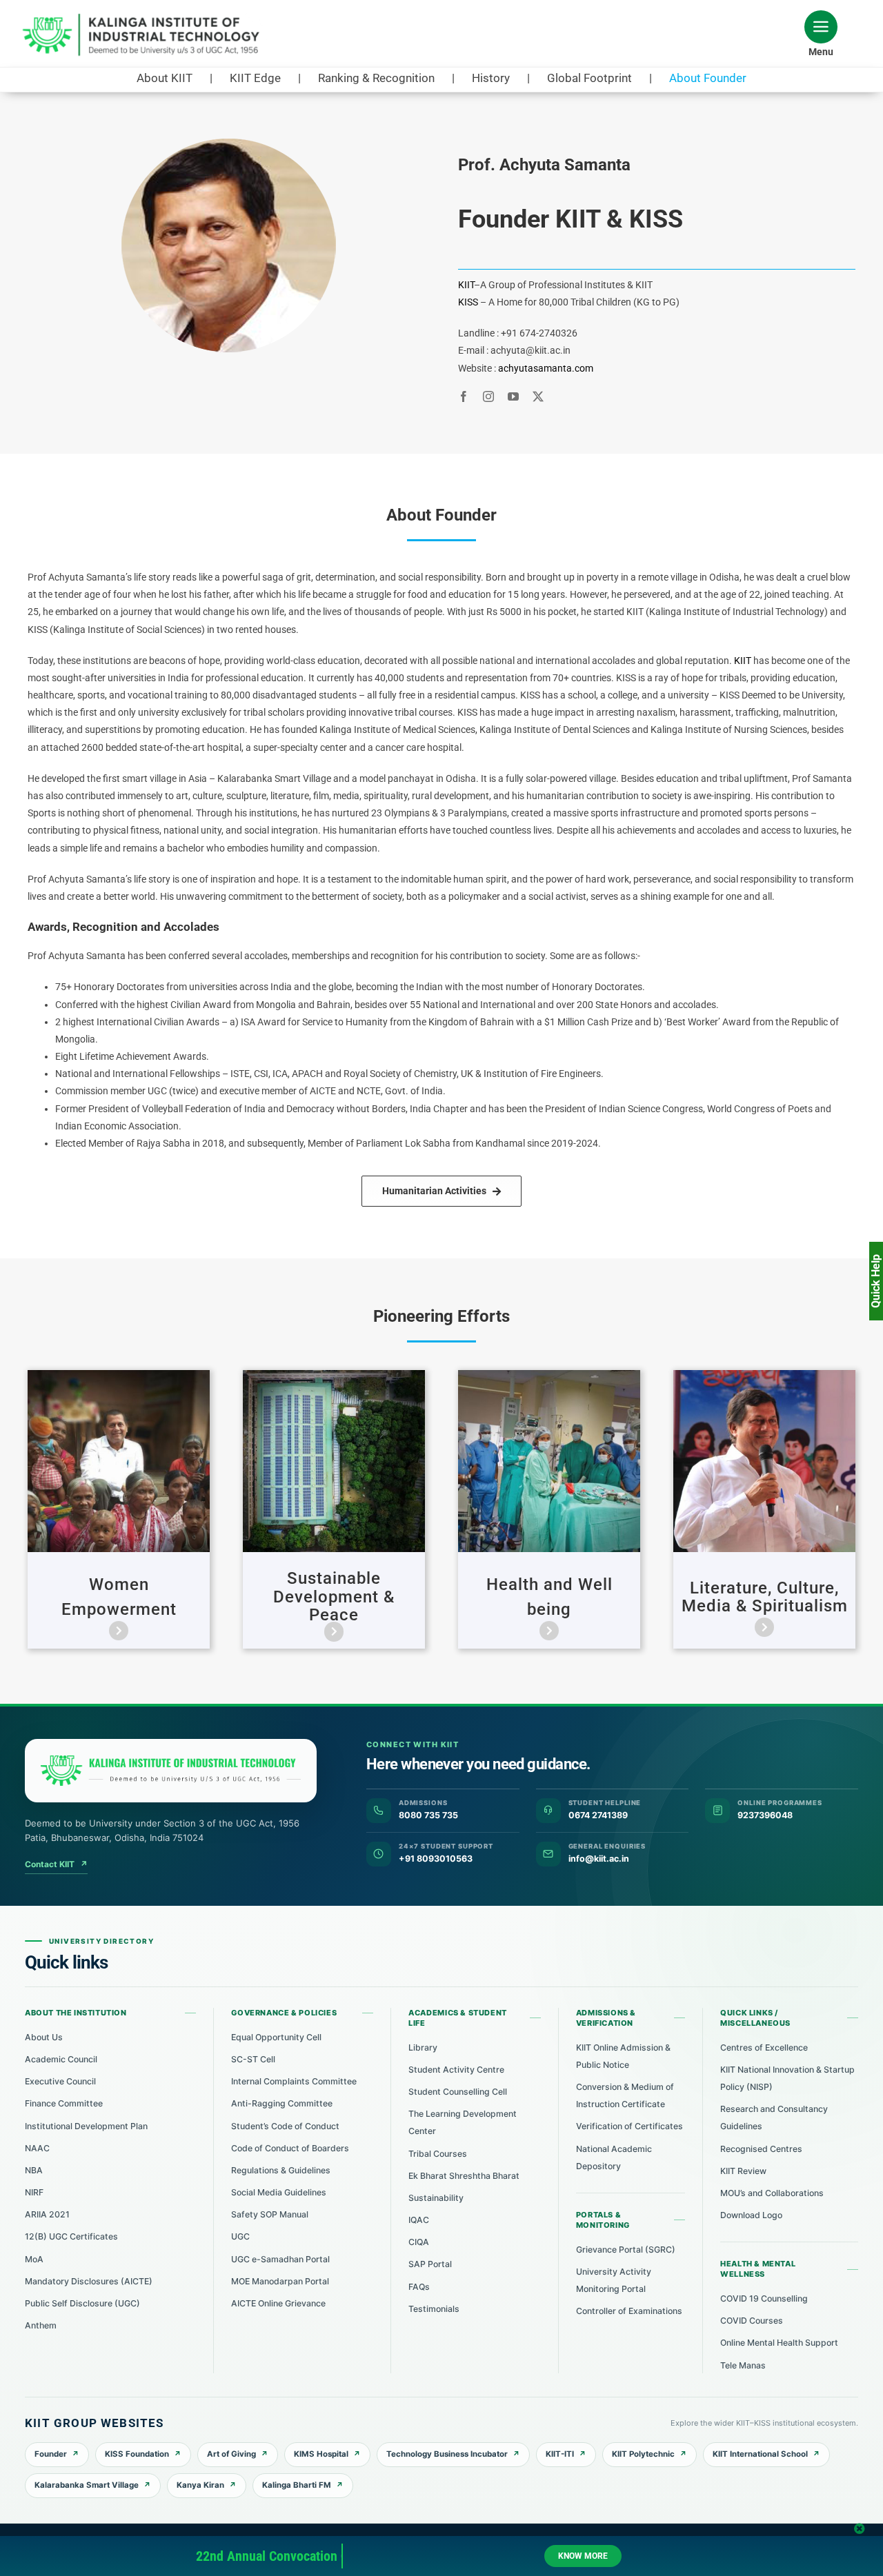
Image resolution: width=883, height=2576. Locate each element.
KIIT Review (743, 2171)
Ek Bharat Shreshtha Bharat (464, 2176)
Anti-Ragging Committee (282, 2103)
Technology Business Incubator (447, 2454)
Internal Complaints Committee (294, 2081)
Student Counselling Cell (458, 2092)
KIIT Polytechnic (643, 2454)
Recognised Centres (761, 2149)
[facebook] (464, 396)
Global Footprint (589, 78)
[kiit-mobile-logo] (145, 18)
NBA (34, 2170)
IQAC (419, 2220)
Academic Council (61, 2059)
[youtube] (513, 396)
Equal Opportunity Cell (276, 2037)
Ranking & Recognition (376, 78)
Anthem (41, 2325)
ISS (471, 302)
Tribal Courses (438, 2154)
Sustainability (436, 2198)
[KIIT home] (171, 1771)
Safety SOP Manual (270, 2214)
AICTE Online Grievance (278, 2303)
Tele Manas (743, 2365)
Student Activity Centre (456, 2070)
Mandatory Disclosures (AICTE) (89, 2281)
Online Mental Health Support (779, 2343)
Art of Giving (231, 2454)
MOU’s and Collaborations (772, 2193)
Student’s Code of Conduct (285, 2126)
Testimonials (434, 2309)
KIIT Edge (255, 78)
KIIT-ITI (560, 2454)
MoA (34, 2259)
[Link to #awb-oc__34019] (821, 27)
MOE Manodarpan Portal (280, 2281)
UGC (240, 2236)
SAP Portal (430, 2264)
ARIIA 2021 (47, 2214)
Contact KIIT (56, 1864)
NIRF (34, 2192)
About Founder (708, 78)
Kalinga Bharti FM (297, 2485)
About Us (44, 2037)
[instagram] (488, 396)
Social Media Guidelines (279, 2192)
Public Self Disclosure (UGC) (82, 2303)
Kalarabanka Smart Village (87, 2485)
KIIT (466, 285)
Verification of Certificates (629, 2126)
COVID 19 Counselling (764, 2298)
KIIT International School (760, 2454)
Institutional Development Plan (86, 2126)
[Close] (860, 2528)
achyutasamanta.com (546, 368)
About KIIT (165, 78)
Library (423, 2047)
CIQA (419, 2242)
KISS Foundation (137, 2454)
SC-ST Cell (253, 2059)
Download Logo (751, 2215)
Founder (51, 2454)
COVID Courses (752, 2321)
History (491, 78)
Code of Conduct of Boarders (290, 2148)
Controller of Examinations (629, 2311)
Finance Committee (64, 2103)
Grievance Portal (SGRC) (626, 2250)
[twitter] (538, 396)
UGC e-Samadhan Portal (280, 2259)
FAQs (419, 2287)
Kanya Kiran (200, 2485)
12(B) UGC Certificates (71, 2236)
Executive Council (60, 2081)
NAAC (37, 2148)
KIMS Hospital (321, 2454)
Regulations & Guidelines (281, 2170)
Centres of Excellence (764, 2047)
